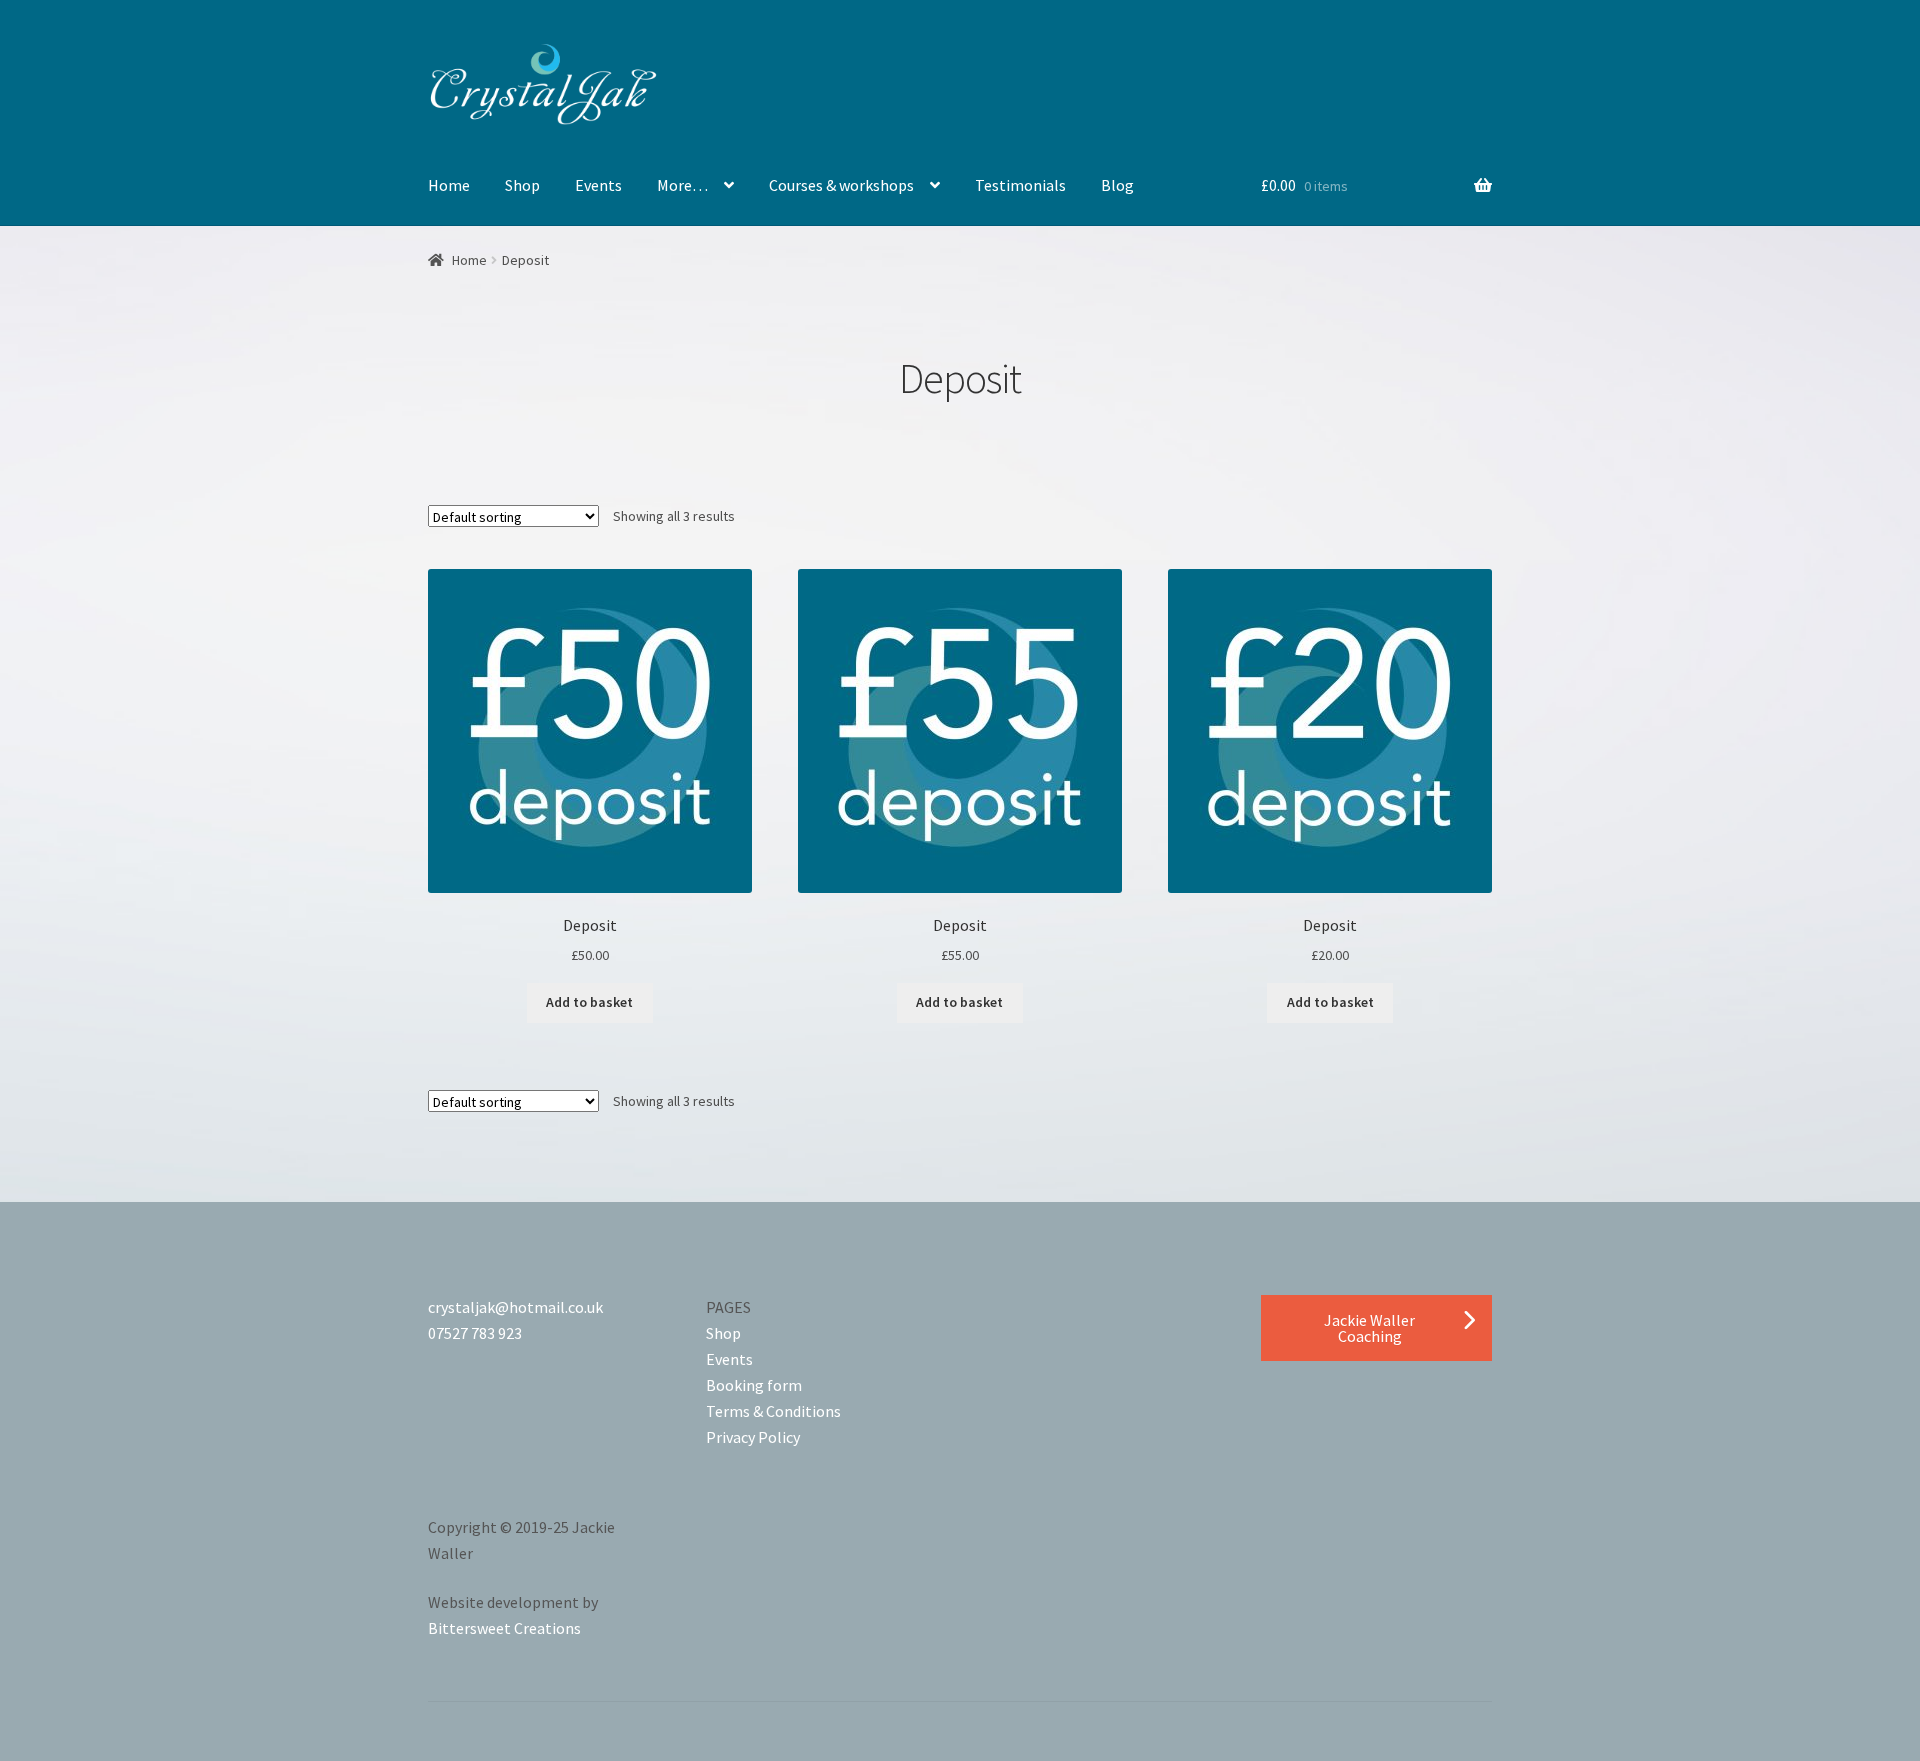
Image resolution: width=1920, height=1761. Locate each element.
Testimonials (1020, 185)
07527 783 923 (475, 1333)
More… (682, 185)
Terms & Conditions (773, 1411)
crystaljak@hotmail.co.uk (515, 1307)
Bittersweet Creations (504, 1628)
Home (449, 185)
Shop (522, 185)
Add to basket (589, 1002)
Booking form (754, 1385)
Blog (1117, 185)
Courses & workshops (841, 185)
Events (598, 185)
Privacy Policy (753, 1437)
